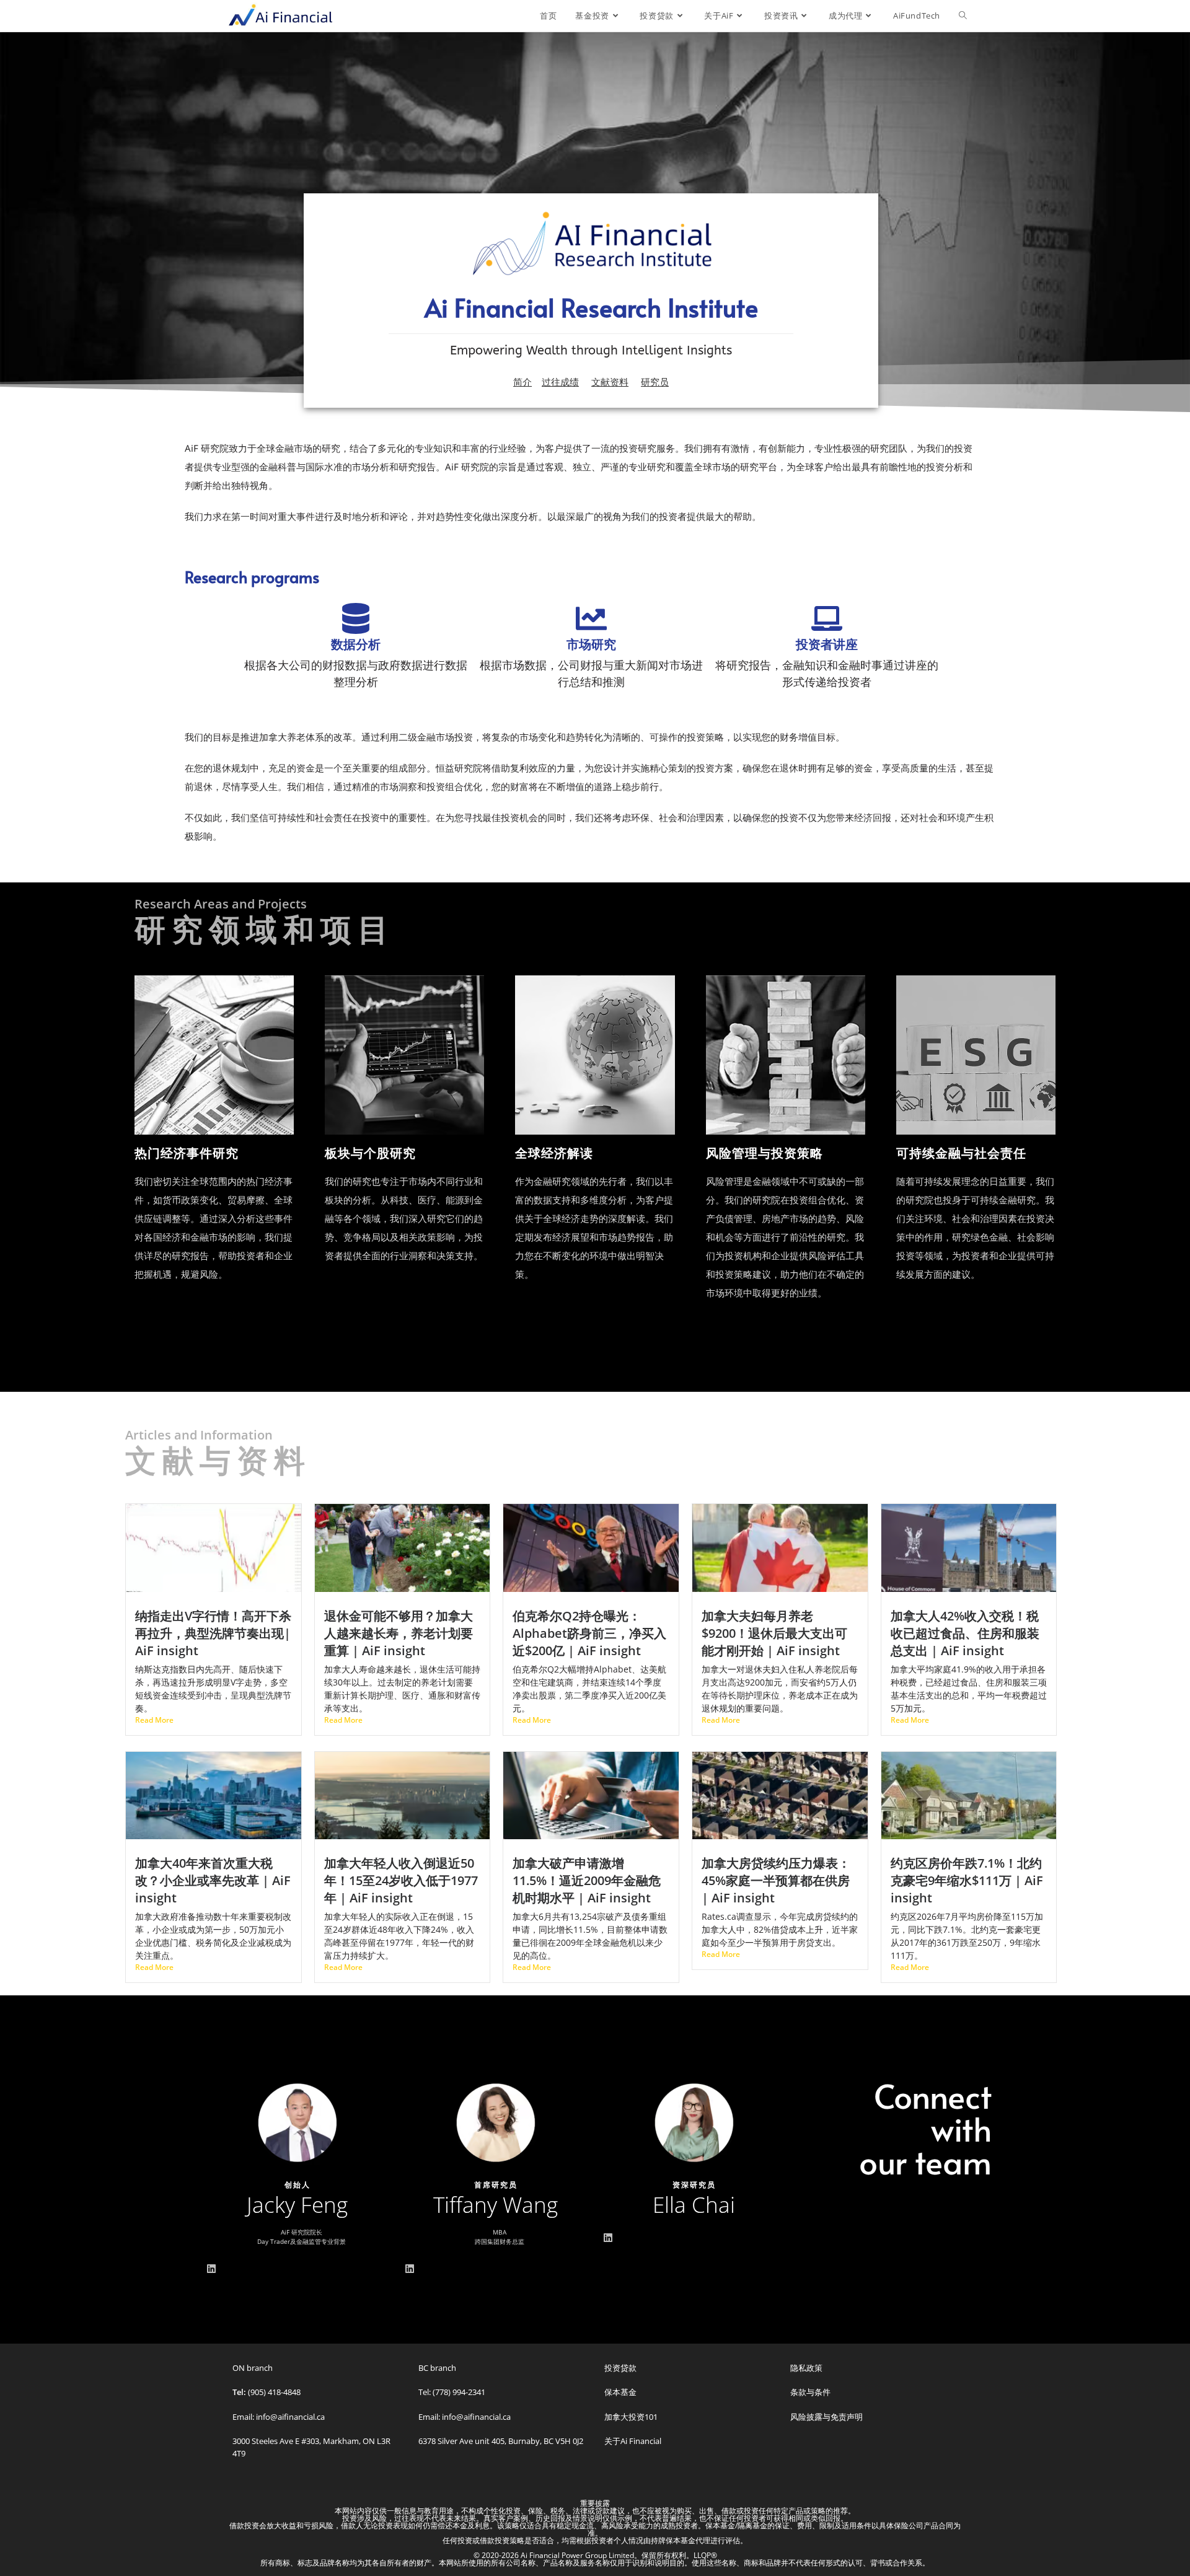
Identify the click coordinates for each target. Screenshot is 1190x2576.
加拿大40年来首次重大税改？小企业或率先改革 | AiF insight (213, 1880)
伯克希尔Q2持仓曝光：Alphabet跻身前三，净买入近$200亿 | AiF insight (589, 1633)
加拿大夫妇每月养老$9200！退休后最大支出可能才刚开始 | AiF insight (774, 1633)
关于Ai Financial (633, 2441)
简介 (522, 382)
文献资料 (610, 382)
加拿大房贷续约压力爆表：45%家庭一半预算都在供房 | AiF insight (776, 1880)
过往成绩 (560, 382)
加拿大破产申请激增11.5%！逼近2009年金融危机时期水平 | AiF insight (587, 1880)
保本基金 (620, 2392)
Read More (154, 1720)
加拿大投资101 (631, 2417)
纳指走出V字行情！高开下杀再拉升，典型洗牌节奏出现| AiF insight (213, 1633)
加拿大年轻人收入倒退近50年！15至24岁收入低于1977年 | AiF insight (401, 1880)
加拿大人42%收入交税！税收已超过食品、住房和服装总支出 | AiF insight (965, 1633)
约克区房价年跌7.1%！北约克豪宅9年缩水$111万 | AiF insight (967, 1880)
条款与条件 (810, 2392)
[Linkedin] (211, 2269)
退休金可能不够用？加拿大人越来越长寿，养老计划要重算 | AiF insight (399, 1633)
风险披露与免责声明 (826, 2417)
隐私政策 (806, 2368)
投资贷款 (620, 2368)
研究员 (655, 382)
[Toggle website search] (963, 15)
